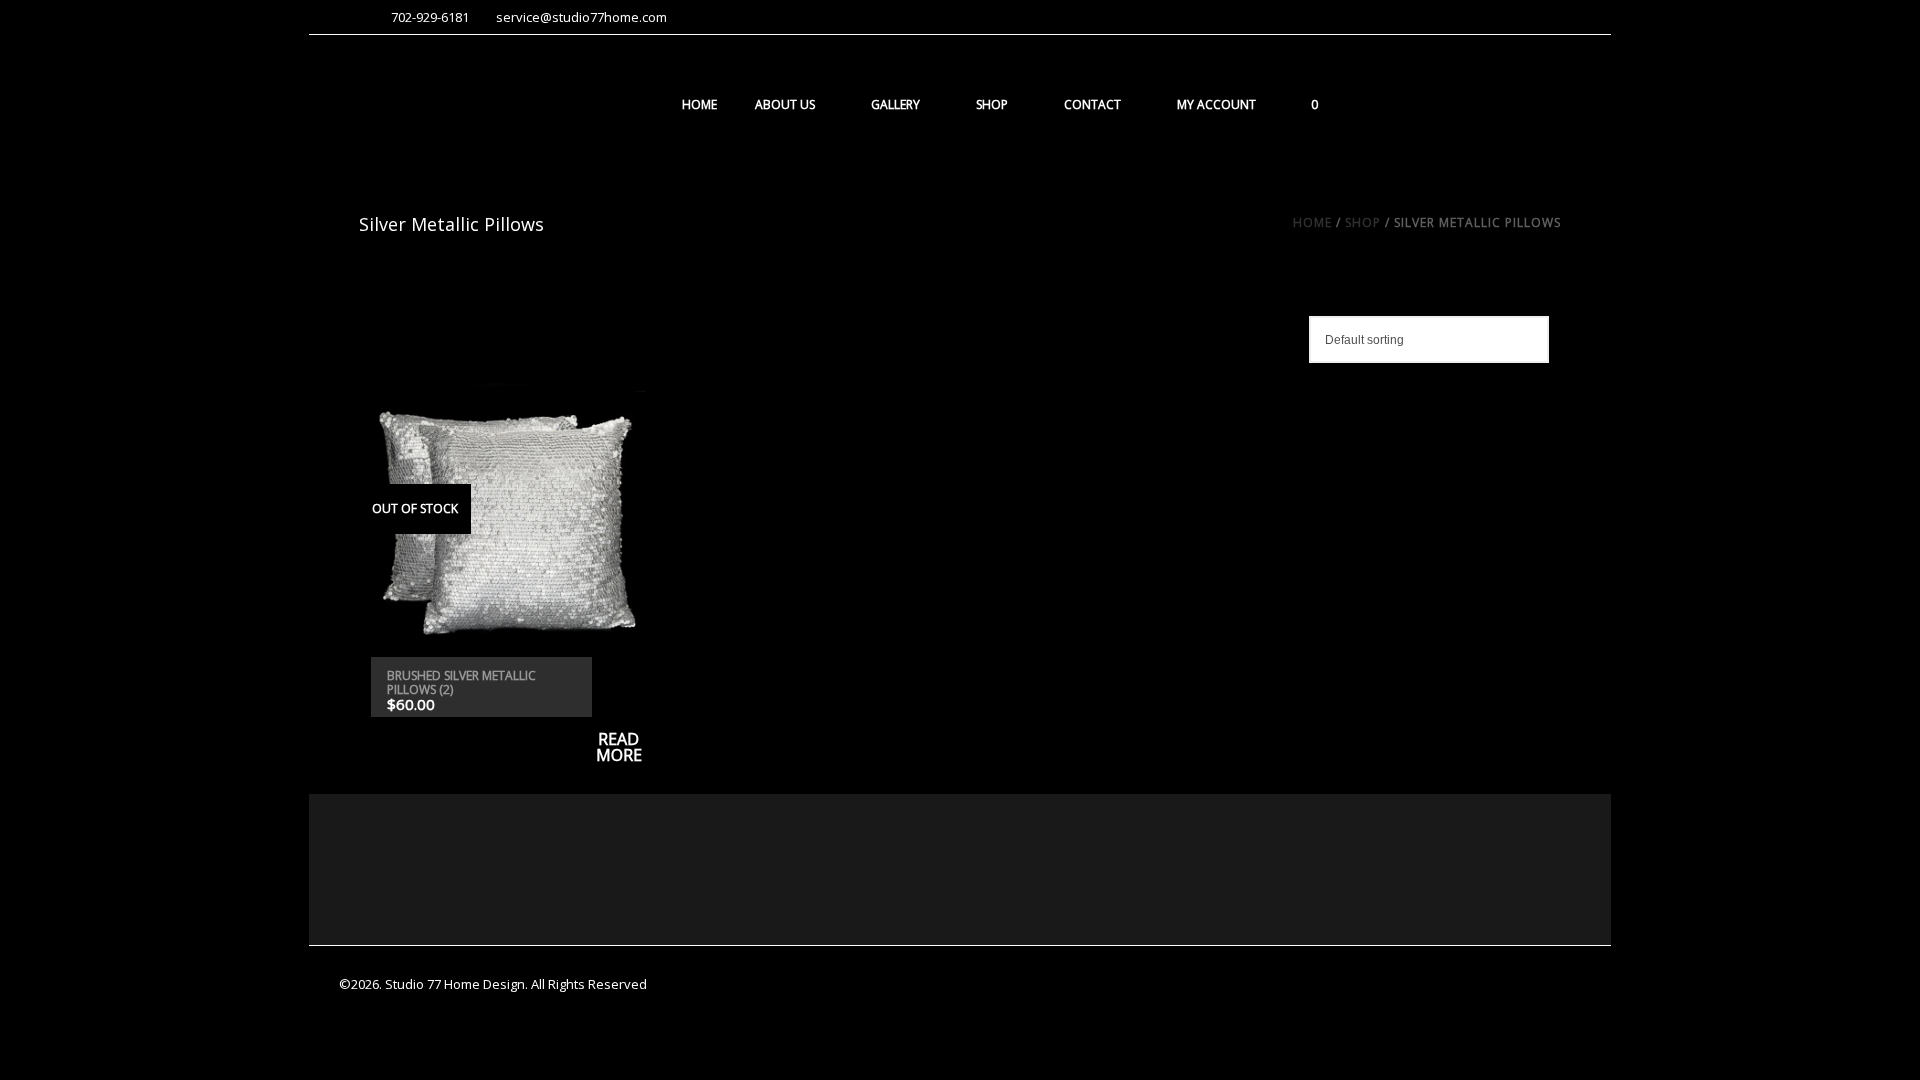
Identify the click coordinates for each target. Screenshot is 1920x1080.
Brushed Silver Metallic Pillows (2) (461, 682)
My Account (1216, 104)
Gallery (895, 104)
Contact (1092, 104)
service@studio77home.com (581, 17)
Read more (618, 687)
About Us (785, 104)
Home (699, 104)
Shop (992, 104)
